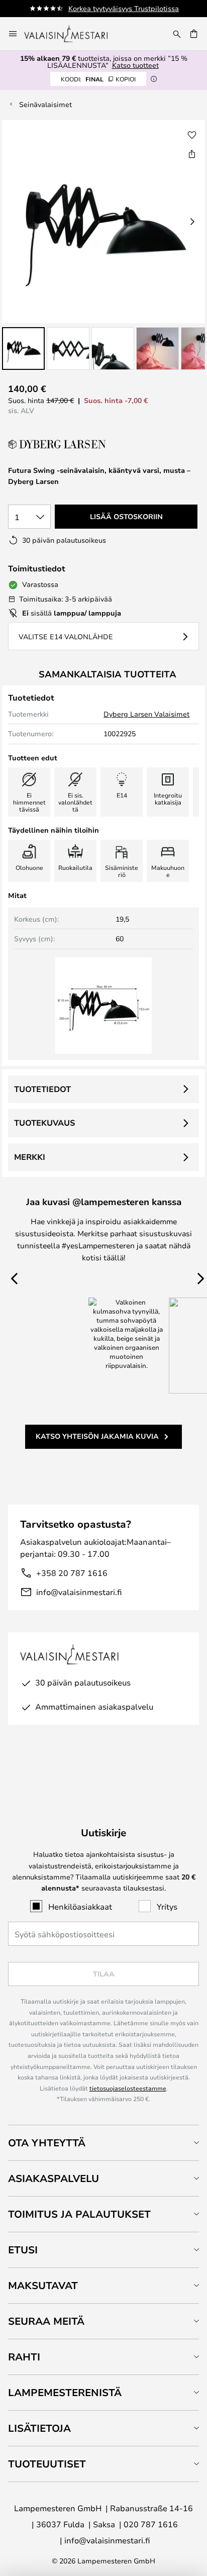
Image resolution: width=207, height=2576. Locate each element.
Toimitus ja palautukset (79, 2214)
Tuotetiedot (42, 1089)
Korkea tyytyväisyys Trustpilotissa (124, 8)
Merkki (30, 1157)
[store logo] (73, 34)
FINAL (98, 79)
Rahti (24, 2357)
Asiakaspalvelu (54, 2178)
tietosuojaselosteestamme (128, 2088)
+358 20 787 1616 (72, 1573)
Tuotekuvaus (44, 1123)
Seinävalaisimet (45, 104)
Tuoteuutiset (47, 2464)
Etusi (23, 2250)
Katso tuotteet (135, 65)
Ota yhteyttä (47, 2143)
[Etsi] (177, 34)
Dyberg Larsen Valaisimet (146, 714)
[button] (23, 349)
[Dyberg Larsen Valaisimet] (58, 444)
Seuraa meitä (46, 2321)
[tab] (103, 2143)
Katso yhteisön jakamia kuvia (97, 1436)
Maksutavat (43, 2285)
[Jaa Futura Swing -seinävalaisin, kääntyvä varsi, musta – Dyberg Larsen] (192, 154)
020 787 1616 (151, 2524)
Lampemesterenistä (65, 2392)
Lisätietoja (39, 2428)
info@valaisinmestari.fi (79, 1592)
